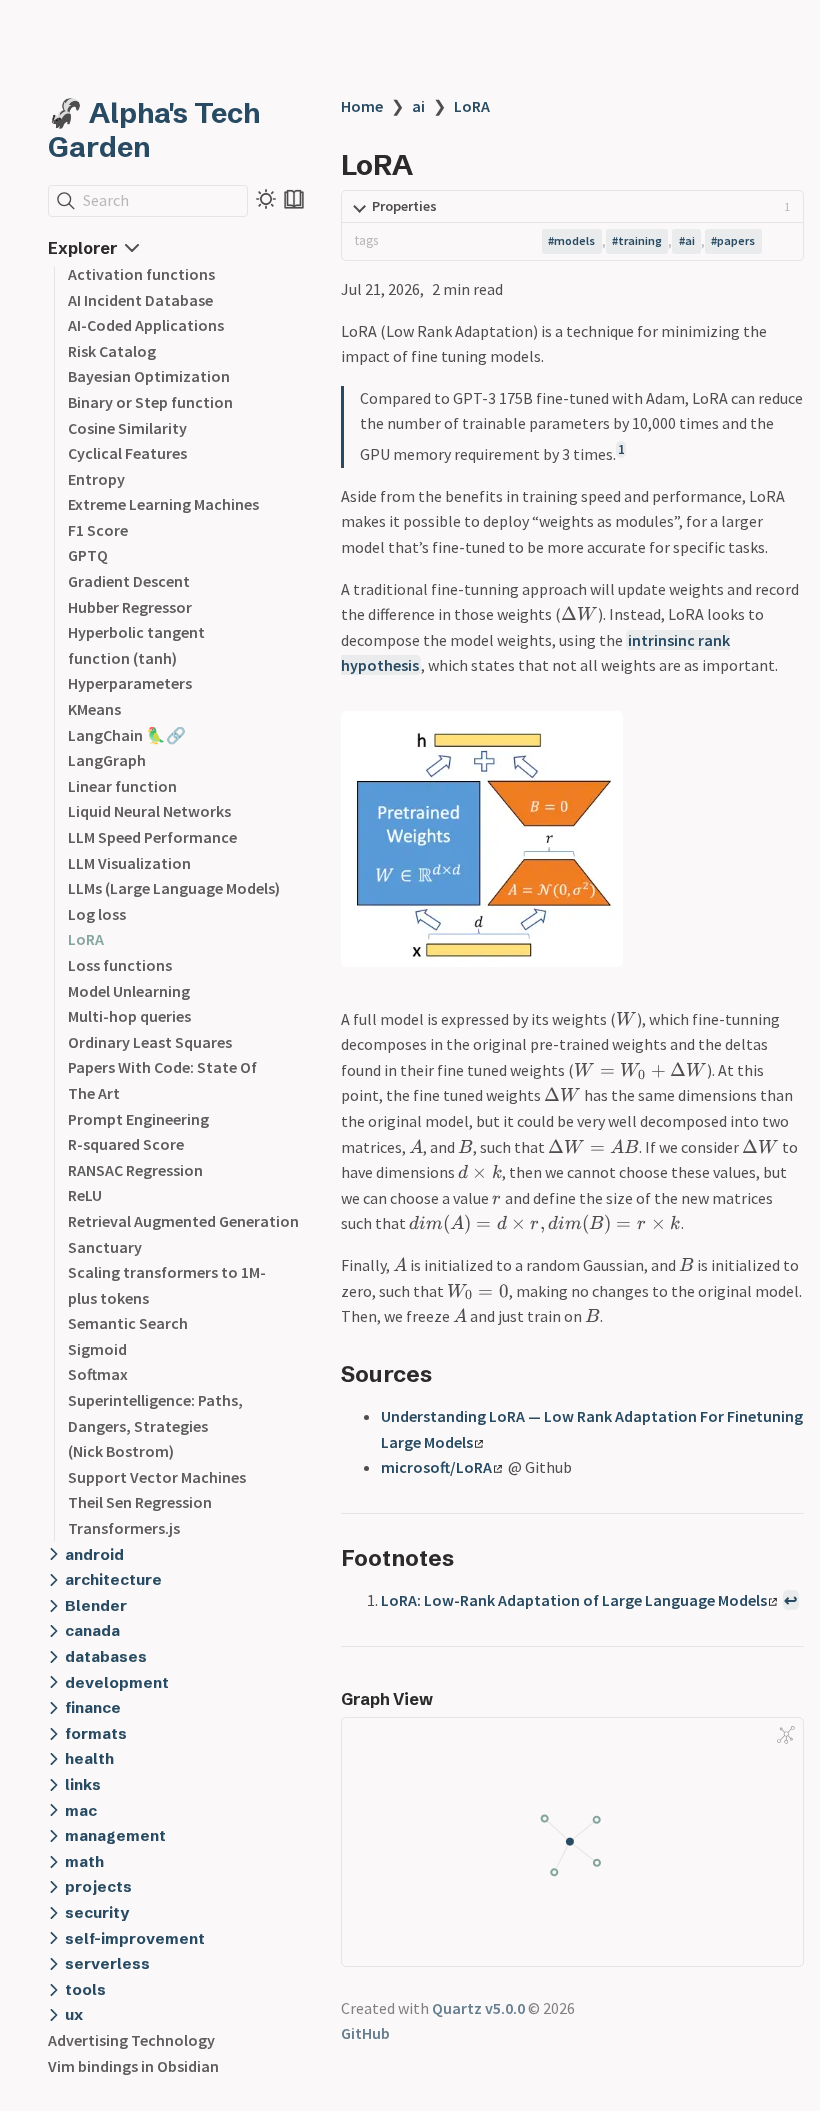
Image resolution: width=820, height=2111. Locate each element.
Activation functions (141, 274)
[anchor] (450, 1373)
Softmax (98, 1374)
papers (736, 240)
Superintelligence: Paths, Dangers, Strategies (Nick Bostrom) (155, 1425)
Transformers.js (124, 1528)
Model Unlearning (129, 991)
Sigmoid (97, 1349)
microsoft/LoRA (436, 1467)
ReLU (85, 1195)
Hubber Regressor (130, 607)
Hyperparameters (130, 683)
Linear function (122, 786)
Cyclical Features (127, 453)
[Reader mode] (294, 199)
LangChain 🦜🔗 (127, 735)
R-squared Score (126, 1144)
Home (362, 106)
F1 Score (98, 530)
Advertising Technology (131, 2040)
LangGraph (107, 760)
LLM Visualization (129, 863)
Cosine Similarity (127, 428)
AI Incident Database (140, 300)
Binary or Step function (150, 402)
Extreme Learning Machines (163, 504)
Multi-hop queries (129, 1016)
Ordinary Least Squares (150, 1042)
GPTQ (88, 555)
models (574, 240)
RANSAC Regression (135, 1170)
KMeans (94, 709)
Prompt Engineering (138, 1119)
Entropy (96, 479)
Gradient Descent (129, 581)
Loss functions (120, 965)
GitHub (365, 2033)
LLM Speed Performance (152, 837)
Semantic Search (128, 1323)
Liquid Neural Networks (149, 811)
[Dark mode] (266, 199)
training (640, 240)
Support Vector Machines (157, 1477)
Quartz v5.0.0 (478, 2008)
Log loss (97, 914)
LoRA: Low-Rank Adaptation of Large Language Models (574, 1600)
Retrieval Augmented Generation (183, 1221)
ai (418, 106)
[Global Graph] (786, 1735)
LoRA (86, 939)
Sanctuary (105, 1247)
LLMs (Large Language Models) (174, 888)
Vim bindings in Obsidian (133, 2066)
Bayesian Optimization (149, 376)
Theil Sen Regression (140, 1502)
